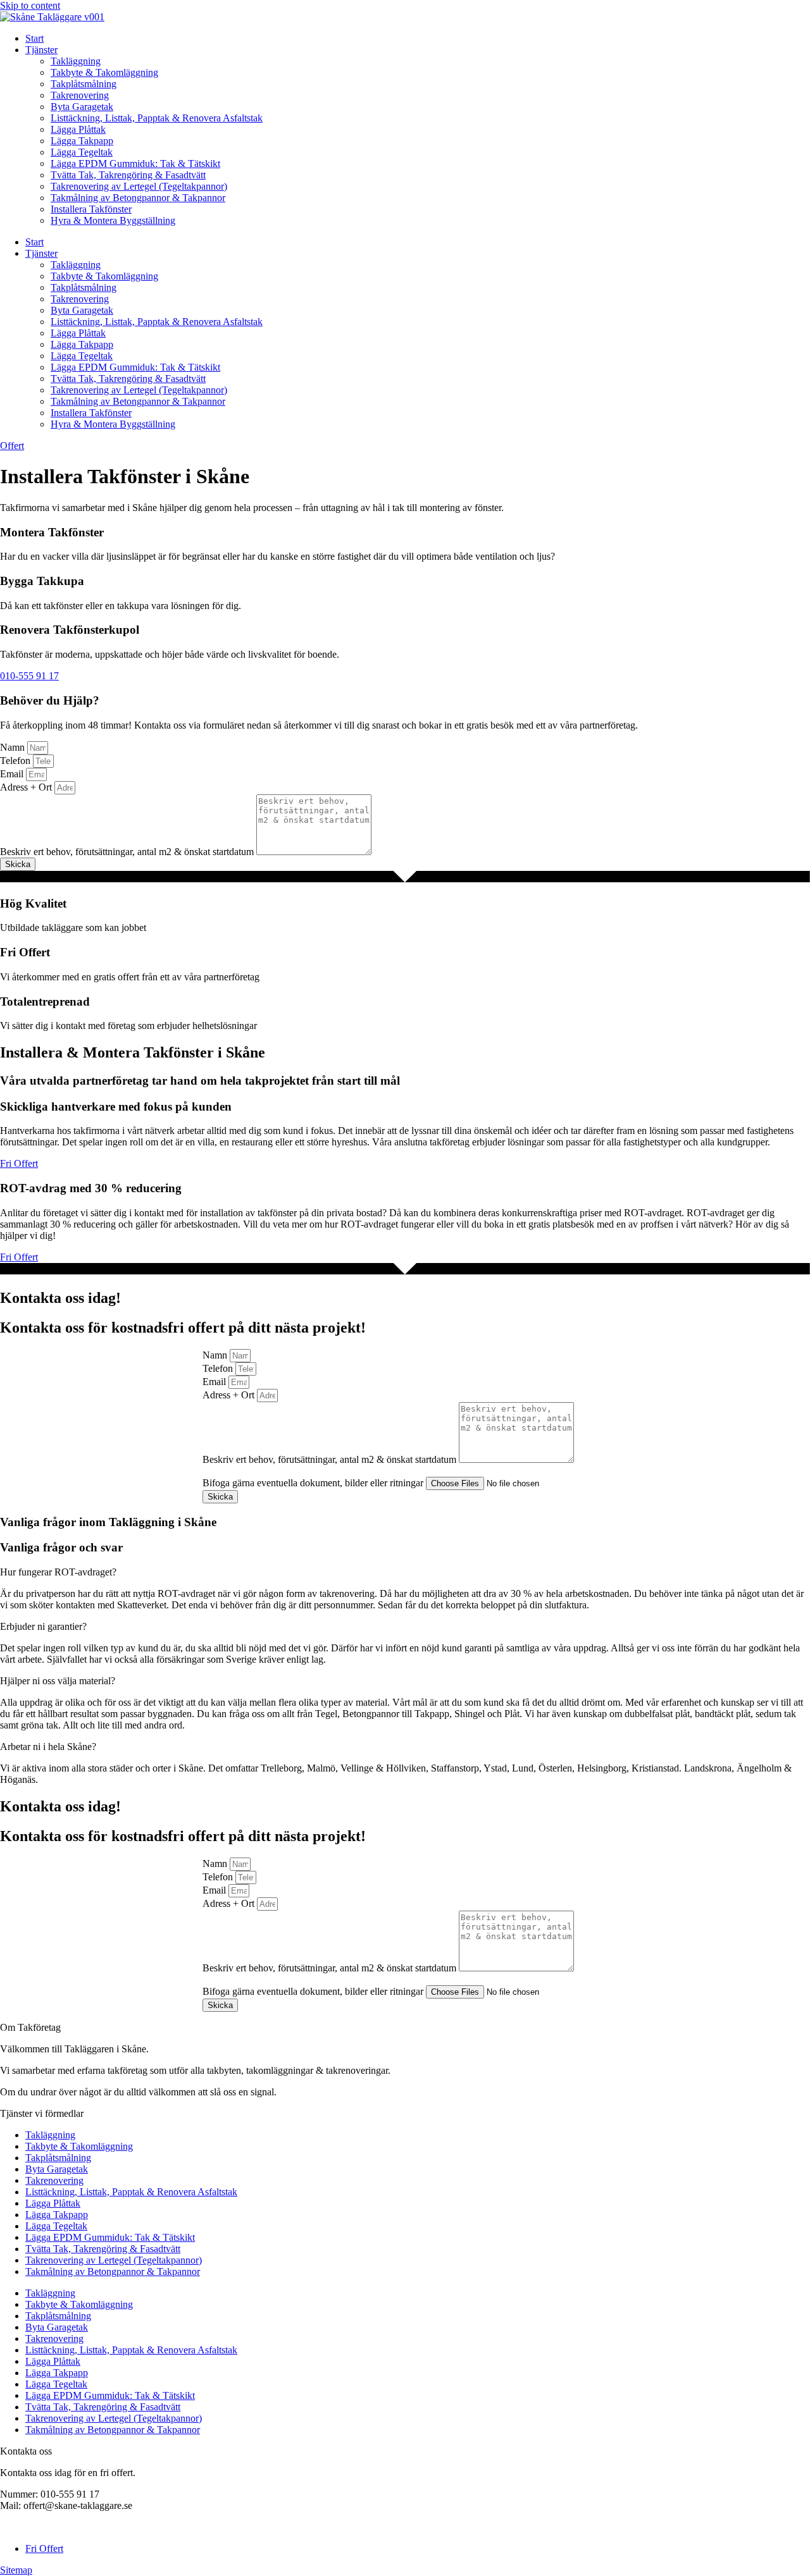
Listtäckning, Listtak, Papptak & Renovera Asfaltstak (157, 118)
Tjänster (41, 50)
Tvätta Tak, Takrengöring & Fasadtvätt (128, 175)
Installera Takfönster (91, 209)
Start (34, 38)
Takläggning (76, 61)
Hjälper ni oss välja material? (58, 1681)
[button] (405, 1572)
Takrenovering (80, 95)
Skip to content (30, 5)
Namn (14, 747)
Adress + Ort (27, 787)
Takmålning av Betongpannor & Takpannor (138, 198)
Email (13, 774)
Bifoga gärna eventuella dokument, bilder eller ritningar (314, 1483)
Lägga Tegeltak (82, 152)
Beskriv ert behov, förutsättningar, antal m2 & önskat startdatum (128, 852)
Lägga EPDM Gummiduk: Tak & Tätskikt (135, 163)
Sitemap (16, 2570)
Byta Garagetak (82, 107)
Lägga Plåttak (78, 129)
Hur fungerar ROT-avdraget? (58, 1572)
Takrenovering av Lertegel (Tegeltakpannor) (139, 186)
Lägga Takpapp (82, 141)
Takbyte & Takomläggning (104, 72)
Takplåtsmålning (84, 84)
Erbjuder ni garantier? (43, 1626)
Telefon (16, 761)
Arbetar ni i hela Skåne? (48, 1747)
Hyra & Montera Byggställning (113, 220)
